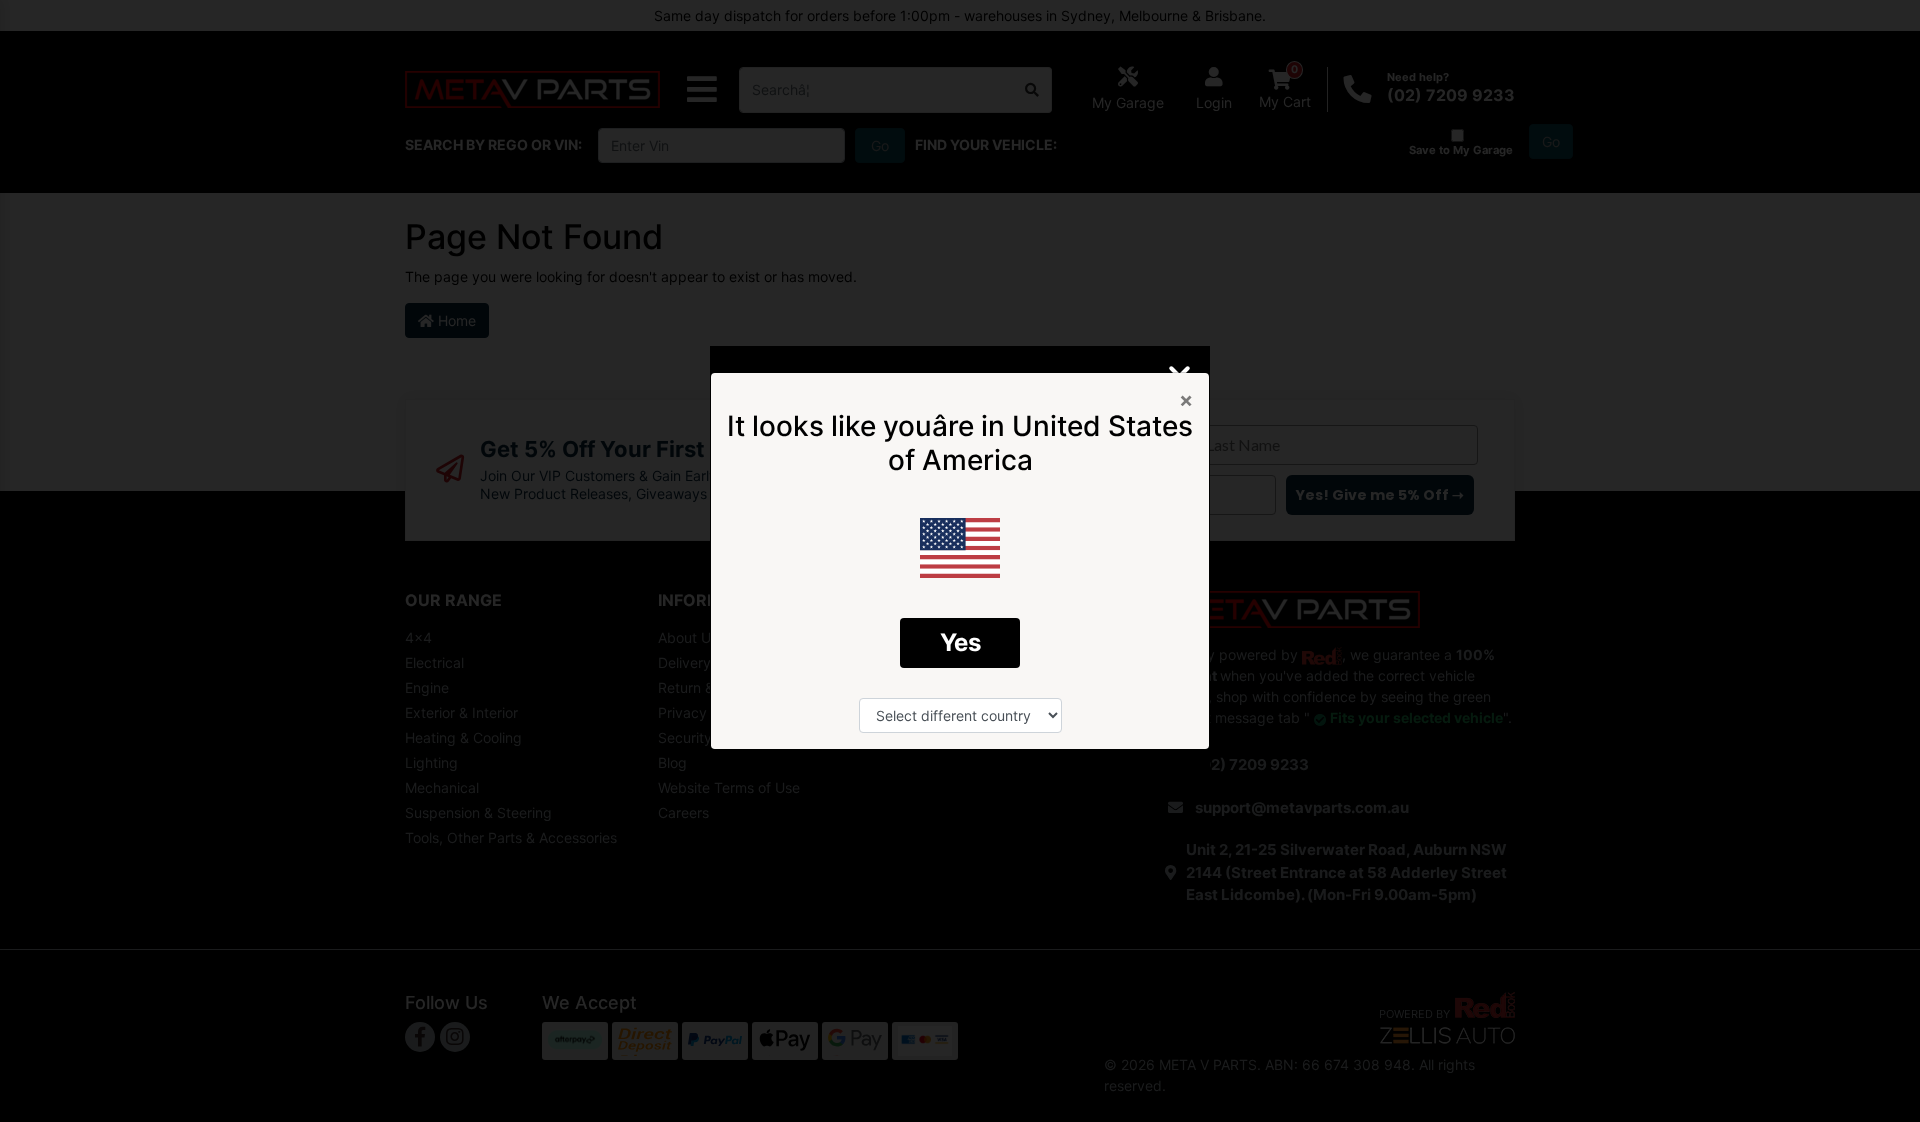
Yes (960, 642)
